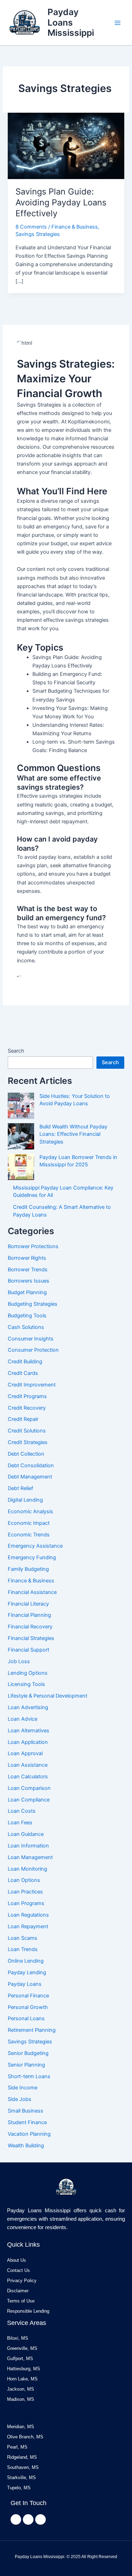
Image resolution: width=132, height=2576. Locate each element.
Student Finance (27, 2122)
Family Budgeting (28, 1569)
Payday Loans (25, 1984)
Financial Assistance (32, 1592)
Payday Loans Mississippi (71, 22)
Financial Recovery (30, 1627)
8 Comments (31, 227)
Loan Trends (23, 1949)
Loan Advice (23, 1719)
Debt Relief (20, 1488)
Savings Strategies (38, 234)
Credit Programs (27, 1396)
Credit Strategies (28, 1442)
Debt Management (30, 1477)
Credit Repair (23, 1419)
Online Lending (26, 1961)
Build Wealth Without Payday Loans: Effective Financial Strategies (73, 1134)
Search (16, 1051)
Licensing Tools (26, 1684)
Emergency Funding (32, 1557)
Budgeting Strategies (33, 1304)
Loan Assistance (28, 1765)
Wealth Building (26, 2146)
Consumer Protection (33, 1350)
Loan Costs (22, 1811)
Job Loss (19, 1661)
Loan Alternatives (29, 1731)
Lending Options (28, 1673)
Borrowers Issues (29, 1281)
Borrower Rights (27, 1258)
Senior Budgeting (28, 2053)
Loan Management (30, 1857)
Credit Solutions (27, 1431)
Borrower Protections (33, 1246)
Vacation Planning (29, 2134)
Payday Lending (27, 1972)
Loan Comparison (29, 1788)
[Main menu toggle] (118, 23)
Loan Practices (25, 1892)
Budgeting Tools (27, 1316)
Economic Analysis (30, 1511)
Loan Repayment (28, 1926)
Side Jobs (20, 2099)
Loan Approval (25, 1753)
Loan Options (24, 1880)
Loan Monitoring (27, 1869)
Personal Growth (28, 2007)
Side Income (23, 2088)
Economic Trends (29, 1535)
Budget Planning (27, 1292)
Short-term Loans (29, 2076)
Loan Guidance (26, 1834)
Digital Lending (25, 1500)
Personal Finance (28, 1996)
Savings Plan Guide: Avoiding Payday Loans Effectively (61, 202)
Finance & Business (75, 227)
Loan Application (28, 1742)
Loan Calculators (28, 1777)
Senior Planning (26, 2065)
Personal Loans (26, 2018)
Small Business (26, 2111)
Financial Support (29, 1650)
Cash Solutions (26, 1327)
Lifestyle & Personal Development (48, 1696)
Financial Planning (29, 1615)
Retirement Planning (32, 2030)
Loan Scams (23, 1938)
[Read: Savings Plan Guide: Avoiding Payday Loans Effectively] (66, 145)
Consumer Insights (31, 1339)
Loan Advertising (28, 1707)
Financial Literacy (28, 1604)
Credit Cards (23, 1373)
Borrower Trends (28, 1270)
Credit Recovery (27, 1408)
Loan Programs (26, 1903)
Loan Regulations (28, 1915)
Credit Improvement (32, 1385)
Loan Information (28, 1846)
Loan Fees (20, 1823)
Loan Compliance (29, 1800)
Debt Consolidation (31, 1465)
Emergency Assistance (35, 1546)
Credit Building (25, 1362)
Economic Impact (29, 1523)
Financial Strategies (31, 1638)
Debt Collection (26, 1454)
